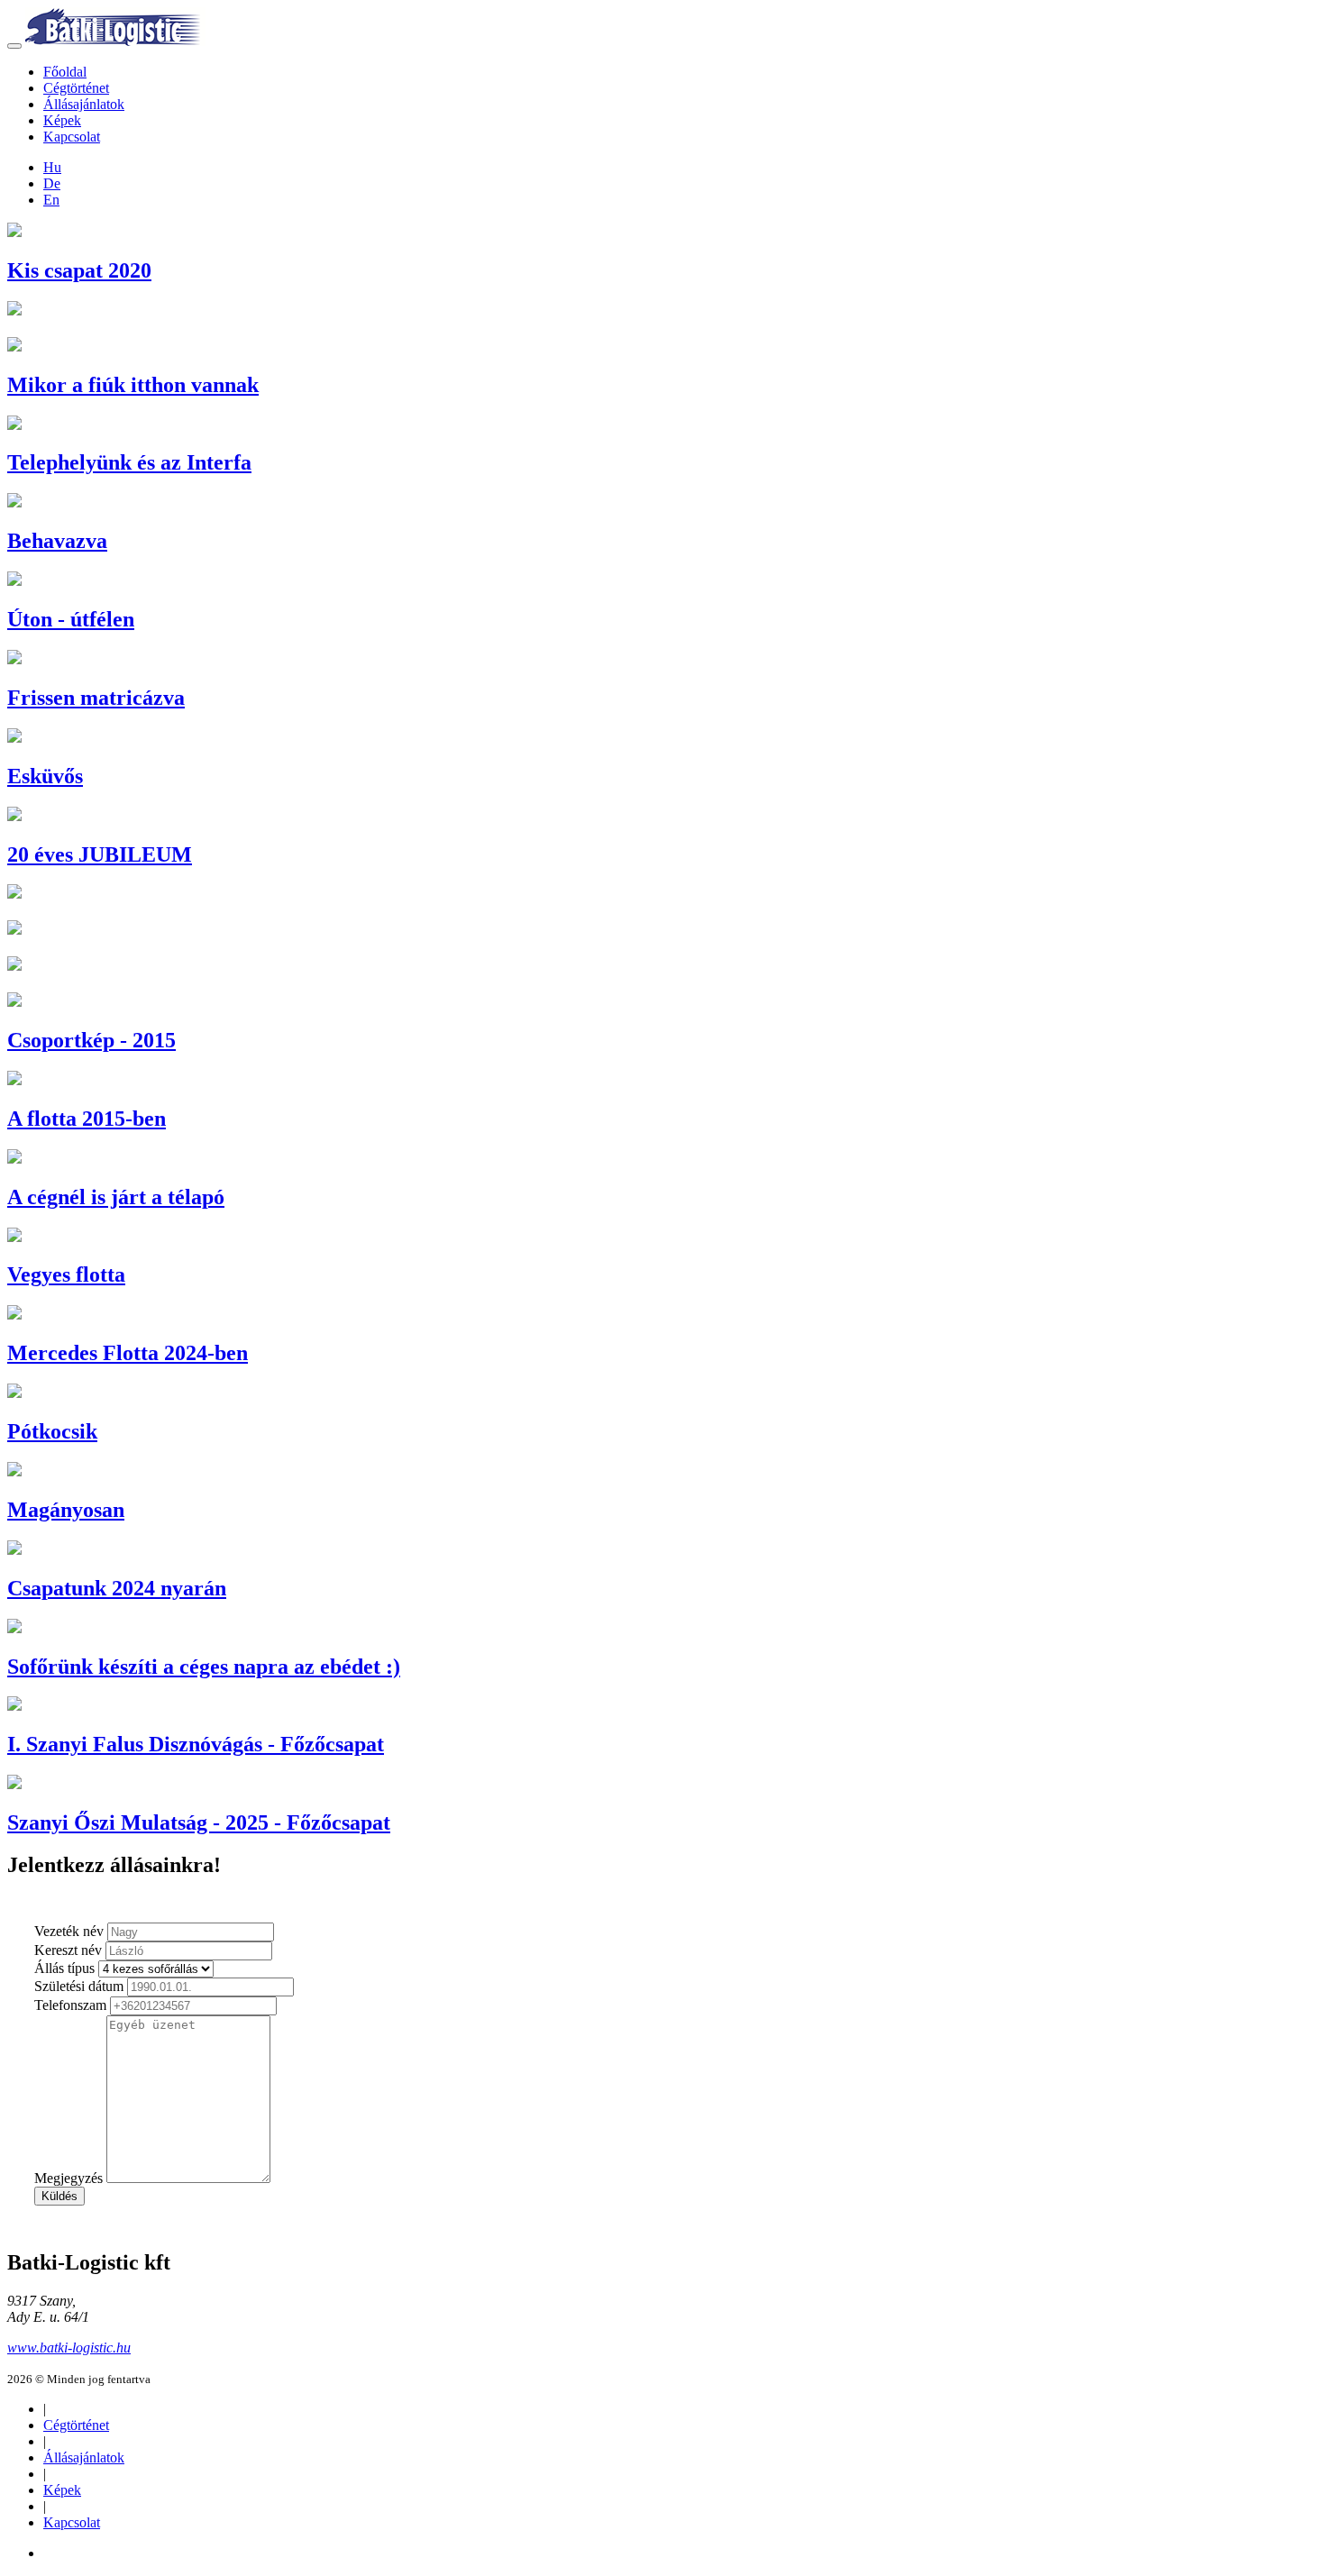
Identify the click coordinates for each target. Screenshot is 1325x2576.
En (51, 200)
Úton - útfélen (71, 619)
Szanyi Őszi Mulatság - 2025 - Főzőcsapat (199, 1822)
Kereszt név (68, 1950)
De (52, 183)
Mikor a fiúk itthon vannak (133, 385)
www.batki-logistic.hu (69, 2348)
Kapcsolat (72, 137)
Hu (52, 167)
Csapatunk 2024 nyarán (117, 1588)
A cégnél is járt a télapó (116, 1197)
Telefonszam (70, 2005)
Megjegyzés (69, 2178)
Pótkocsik (52, 1431)
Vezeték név (69, 1931)
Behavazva (57, 541)
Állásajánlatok (84, 104)
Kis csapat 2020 (79, 270)
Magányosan (66, 1510)
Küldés (59, 2196)
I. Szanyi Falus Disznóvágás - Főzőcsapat (196, 1744)
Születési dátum (79, 1986)
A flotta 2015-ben (87, 1119)
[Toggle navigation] (14, 46)
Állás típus (64, 1968)
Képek (62, 120)
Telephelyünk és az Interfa (129, 462)
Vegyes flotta (66, 1274)
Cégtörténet (76, 88)
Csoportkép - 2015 (91, 1040)
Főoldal (65, 72)
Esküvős (45, 776)
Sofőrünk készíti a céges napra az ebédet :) (204, 1667)
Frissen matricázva (96, 698)
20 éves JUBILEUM (100, 854)
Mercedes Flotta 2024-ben (128, 1353)
